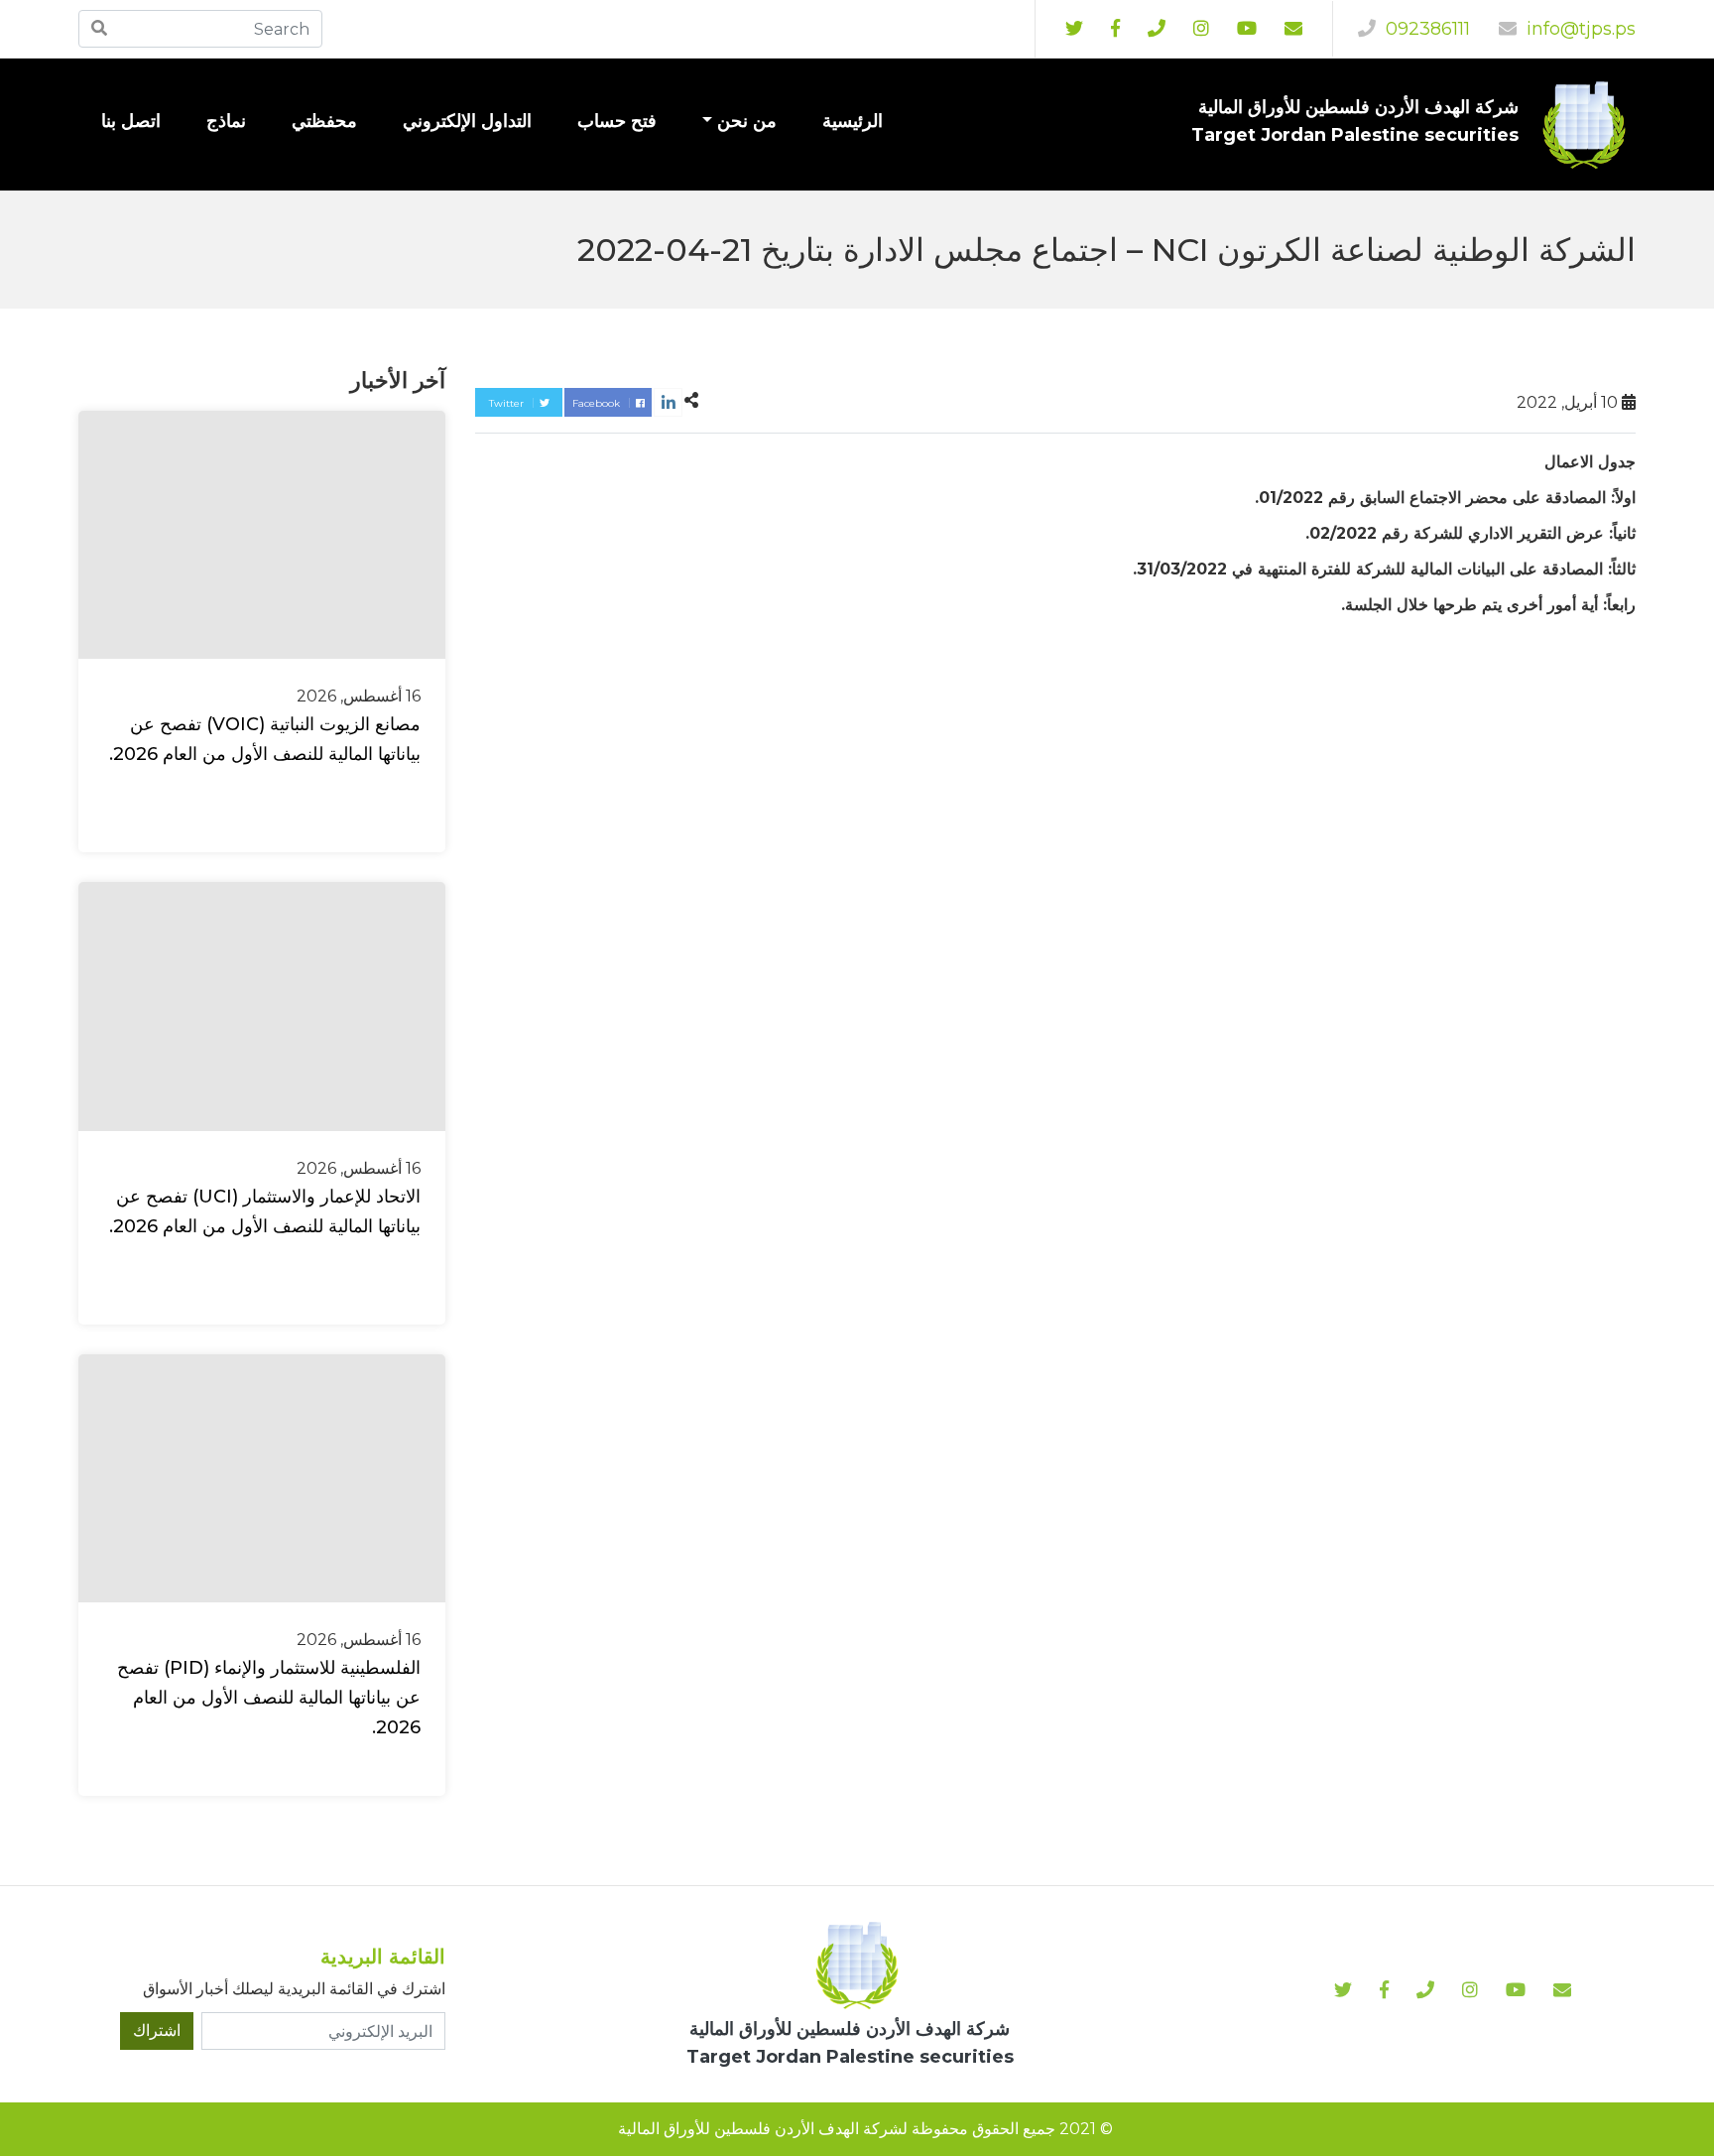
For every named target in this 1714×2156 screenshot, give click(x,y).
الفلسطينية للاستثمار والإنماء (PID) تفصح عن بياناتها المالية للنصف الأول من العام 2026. (269, 1698)
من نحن (747, 121)
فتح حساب (617, 121)
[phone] (1157, 29)
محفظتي (324, 121)
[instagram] (1247, 29)
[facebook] (1115, 29)
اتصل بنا (131, 121)
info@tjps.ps (1579, 29)
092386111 (1425, 29)
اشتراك (157, 2030)
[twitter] (1074, 29)
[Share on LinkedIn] (668, 402)
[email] (1293, 29)
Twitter (508, 403)
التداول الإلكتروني (467, 121)
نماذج (226, 121)
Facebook (598, 403)
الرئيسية (853, 121)
